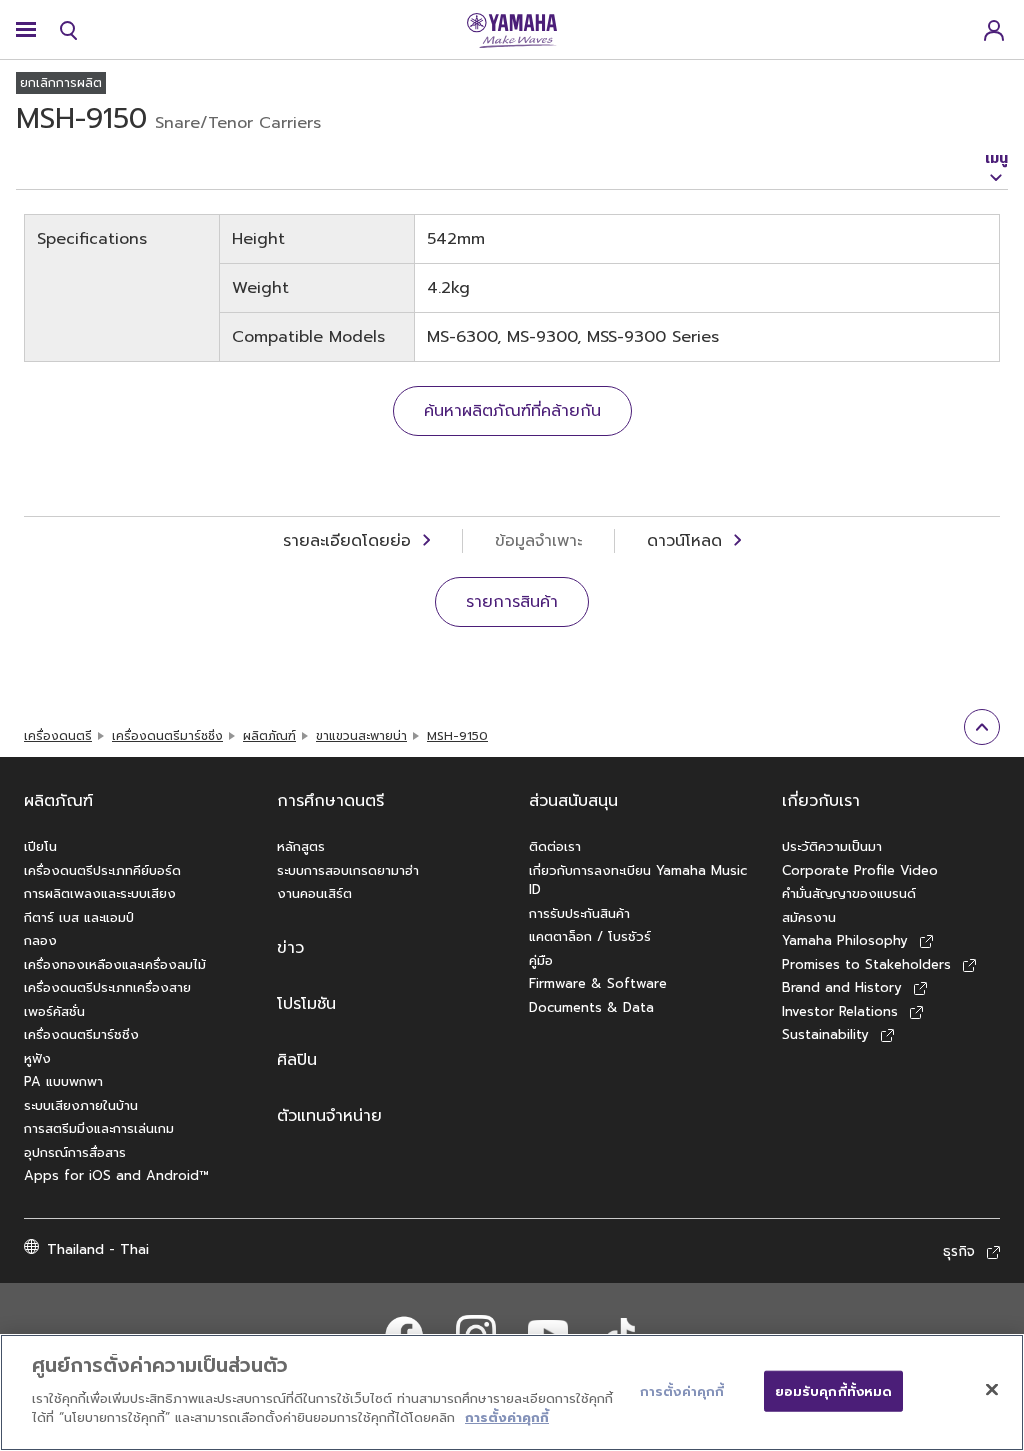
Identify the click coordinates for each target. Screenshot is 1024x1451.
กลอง (40, 940)
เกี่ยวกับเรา (821, 801)
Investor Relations (840, 1011)
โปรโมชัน (306, 1004)
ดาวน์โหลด (684, 541)
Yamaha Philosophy (845, 940)
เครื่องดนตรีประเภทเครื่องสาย (107, 987)
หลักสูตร (301, 846)
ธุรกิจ (959, 1251)
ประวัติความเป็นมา (832, 846)
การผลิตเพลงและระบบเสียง (100, 893)
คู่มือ (541, 960)
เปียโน (40, 846)
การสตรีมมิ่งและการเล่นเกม (99, 1128)
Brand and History (842, 987)
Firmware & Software (598, 983)
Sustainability (825, 1034)
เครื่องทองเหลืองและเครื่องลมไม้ (115, 964)
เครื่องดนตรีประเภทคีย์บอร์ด (102, 870)
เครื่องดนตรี (58, 736)
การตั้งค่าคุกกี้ (507, 1417)
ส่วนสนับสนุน (573, 801)
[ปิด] (992, 1389)
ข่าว (290, 948)
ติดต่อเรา (555, 846)
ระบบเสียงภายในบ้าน (81, 1105)
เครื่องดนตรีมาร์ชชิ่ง (167, 736)
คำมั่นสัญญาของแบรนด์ (849, 893)
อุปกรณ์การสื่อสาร (75, 1152)
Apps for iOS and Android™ (116, 1175)
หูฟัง (37, 1058)
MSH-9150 (457, 736)
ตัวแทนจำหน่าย (329, 1116)
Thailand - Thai (98, 1249)
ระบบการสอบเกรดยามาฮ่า (348, 870)
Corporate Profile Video (860, 870)
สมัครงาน (809, 917)
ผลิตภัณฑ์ (269, 736)
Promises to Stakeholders (866, 964)
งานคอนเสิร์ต (314, 893)
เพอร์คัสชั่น (54, 1011)
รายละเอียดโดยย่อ (347, 541)
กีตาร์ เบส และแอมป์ (79, 917)
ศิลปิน (297, 1060)
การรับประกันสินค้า (579, 913)
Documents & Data (591, 1007)
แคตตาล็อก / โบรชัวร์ (590, 936)
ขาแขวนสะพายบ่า (361, 736)
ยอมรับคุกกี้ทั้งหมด (834, 1390)
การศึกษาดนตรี (330, 801)
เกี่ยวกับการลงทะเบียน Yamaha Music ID (638, 880)
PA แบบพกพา (63, 1081)
